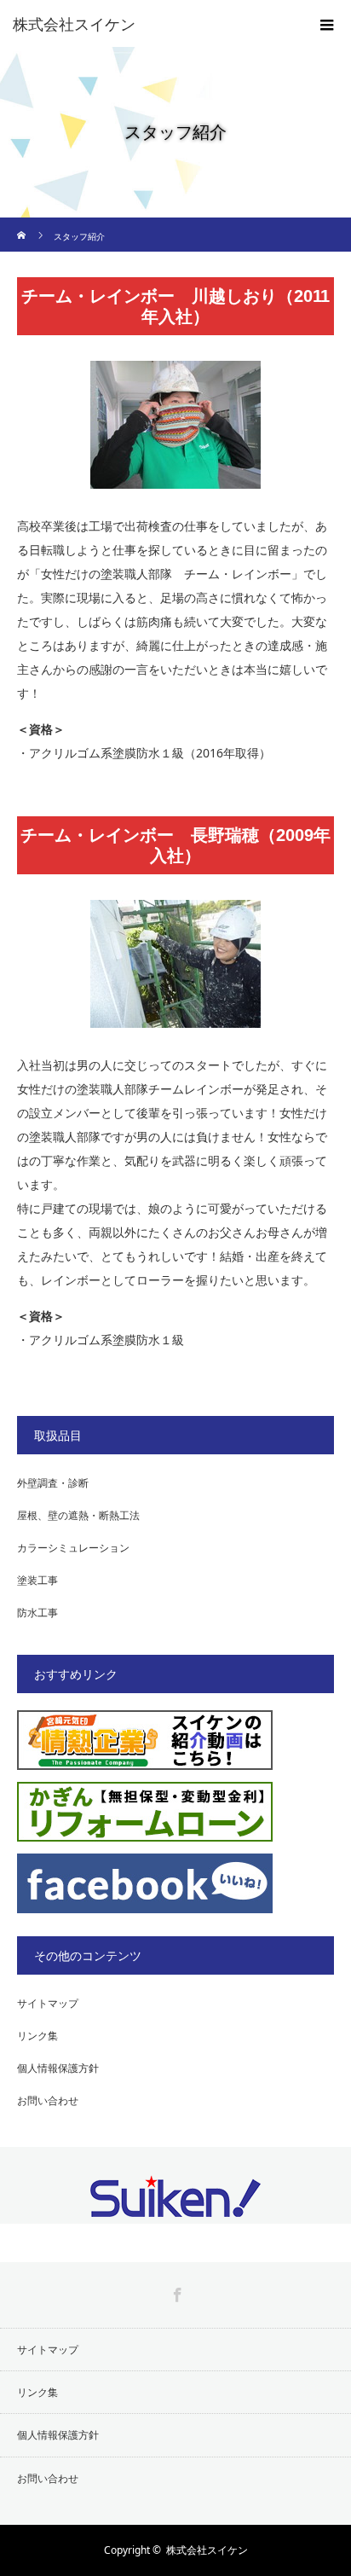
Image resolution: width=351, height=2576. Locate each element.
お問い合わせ (48, 2100)
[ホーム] (23, 224)
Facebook (175, 2292)
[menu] (327, 24)
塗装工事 (37, 1580)
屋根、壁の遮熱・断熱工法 (78, 1515)
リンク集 (37, 2036)
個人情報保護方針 (58, 2068)
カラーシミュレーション (73, 1548)
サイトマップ (48, 2003)
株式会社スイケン (207, 2550)
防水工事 (37, 1613)
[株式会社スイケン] (150, 24)
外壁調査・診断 (53, 1483)
